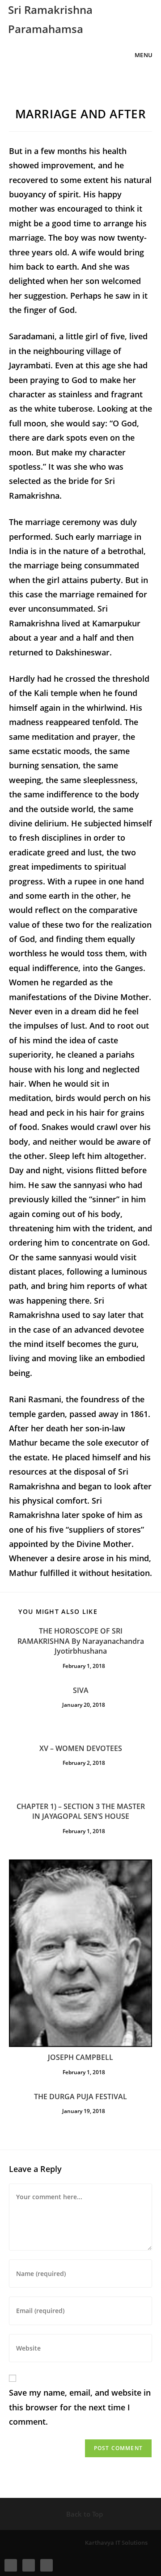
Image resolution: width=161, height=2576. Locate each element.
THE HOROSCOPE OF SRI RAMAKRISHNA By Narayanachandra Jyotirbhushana (81, 1641)
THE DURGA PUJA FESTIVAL (80, 2097)
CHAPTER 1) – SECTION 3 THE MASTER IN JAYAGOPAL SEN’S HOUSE (81, 1811)
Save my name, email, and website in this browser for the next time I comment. (80, 2407)
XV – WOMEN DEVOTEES (81, 1748)
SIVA (81, 1690)
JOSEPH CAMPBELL (80, 2057)
